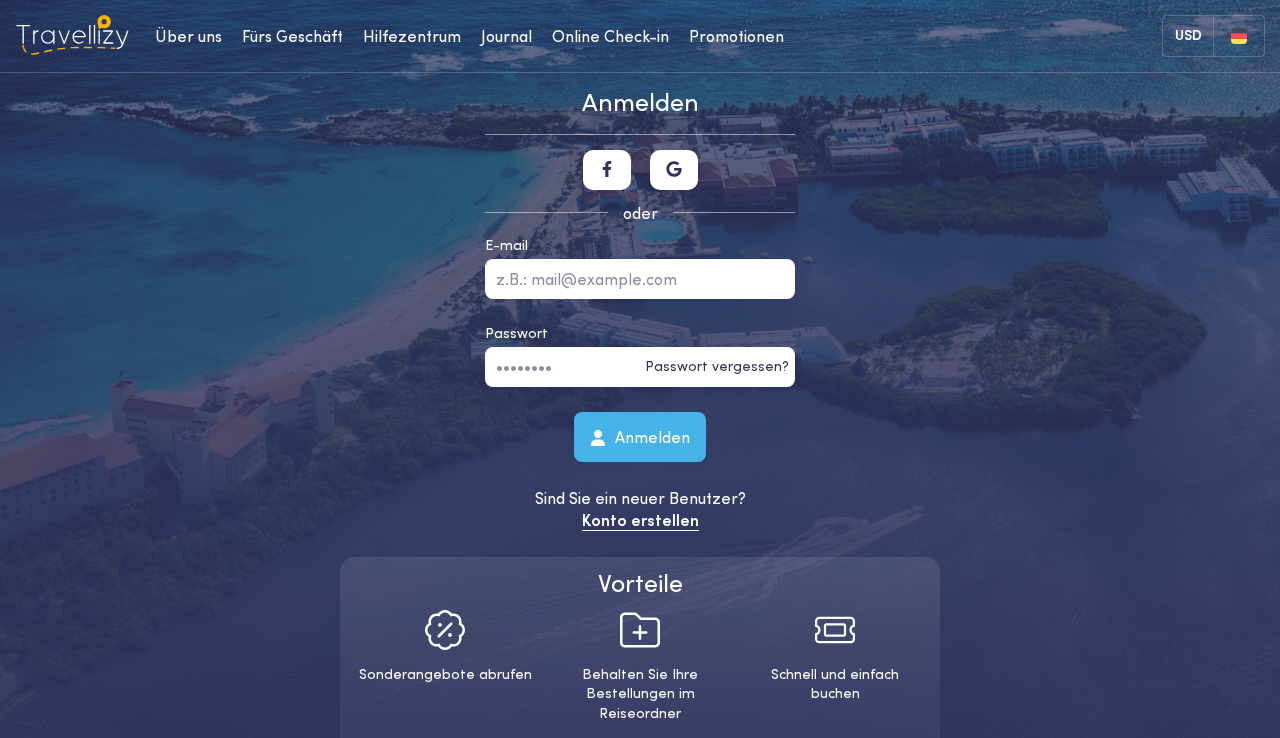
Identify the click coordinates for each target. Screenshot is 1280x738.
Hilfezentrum (412, 36)
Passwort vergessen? (717, 366)
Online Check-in (610, 36)
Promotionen (736, 36)
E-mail (506, 245)
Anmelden (650, 436)
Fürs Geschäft (292, 36)
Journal (506, 36)
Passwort (516, 333)
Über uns (188, 36)
